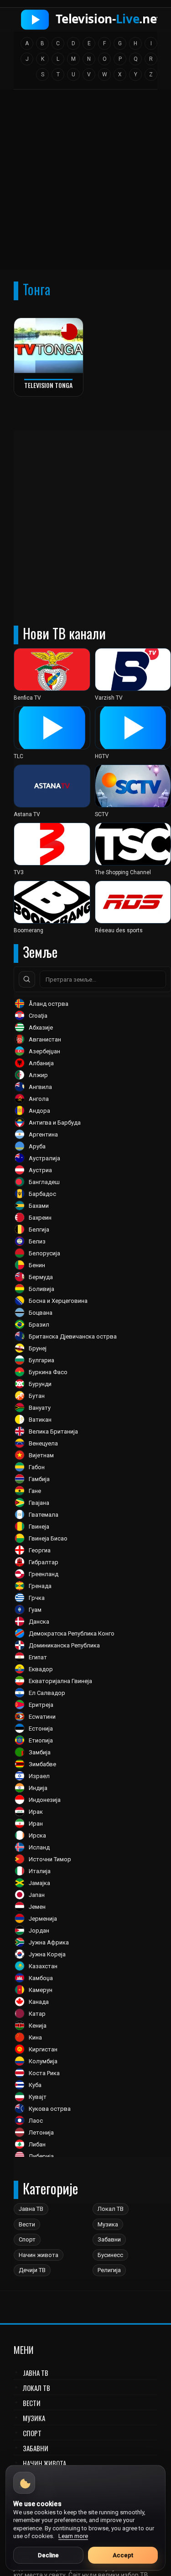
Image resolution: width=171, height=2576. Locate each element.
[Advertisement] (85, 183)
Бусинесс (110, 2255)
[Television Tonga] (49, 346)
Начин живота (39, 2255)
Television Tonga (48, 385)
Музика (108, 2224)
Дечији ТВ (32, 2270)
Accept (123, 2555)
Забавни (109, 2239)
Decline (48, 2555)
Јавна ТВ (31, 2209)
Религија (109, 2270)
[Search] (27, 979)
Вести (27, 2224)
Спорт (27, 2239)
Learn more (73, 2536)
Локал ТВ (111, 2209)
